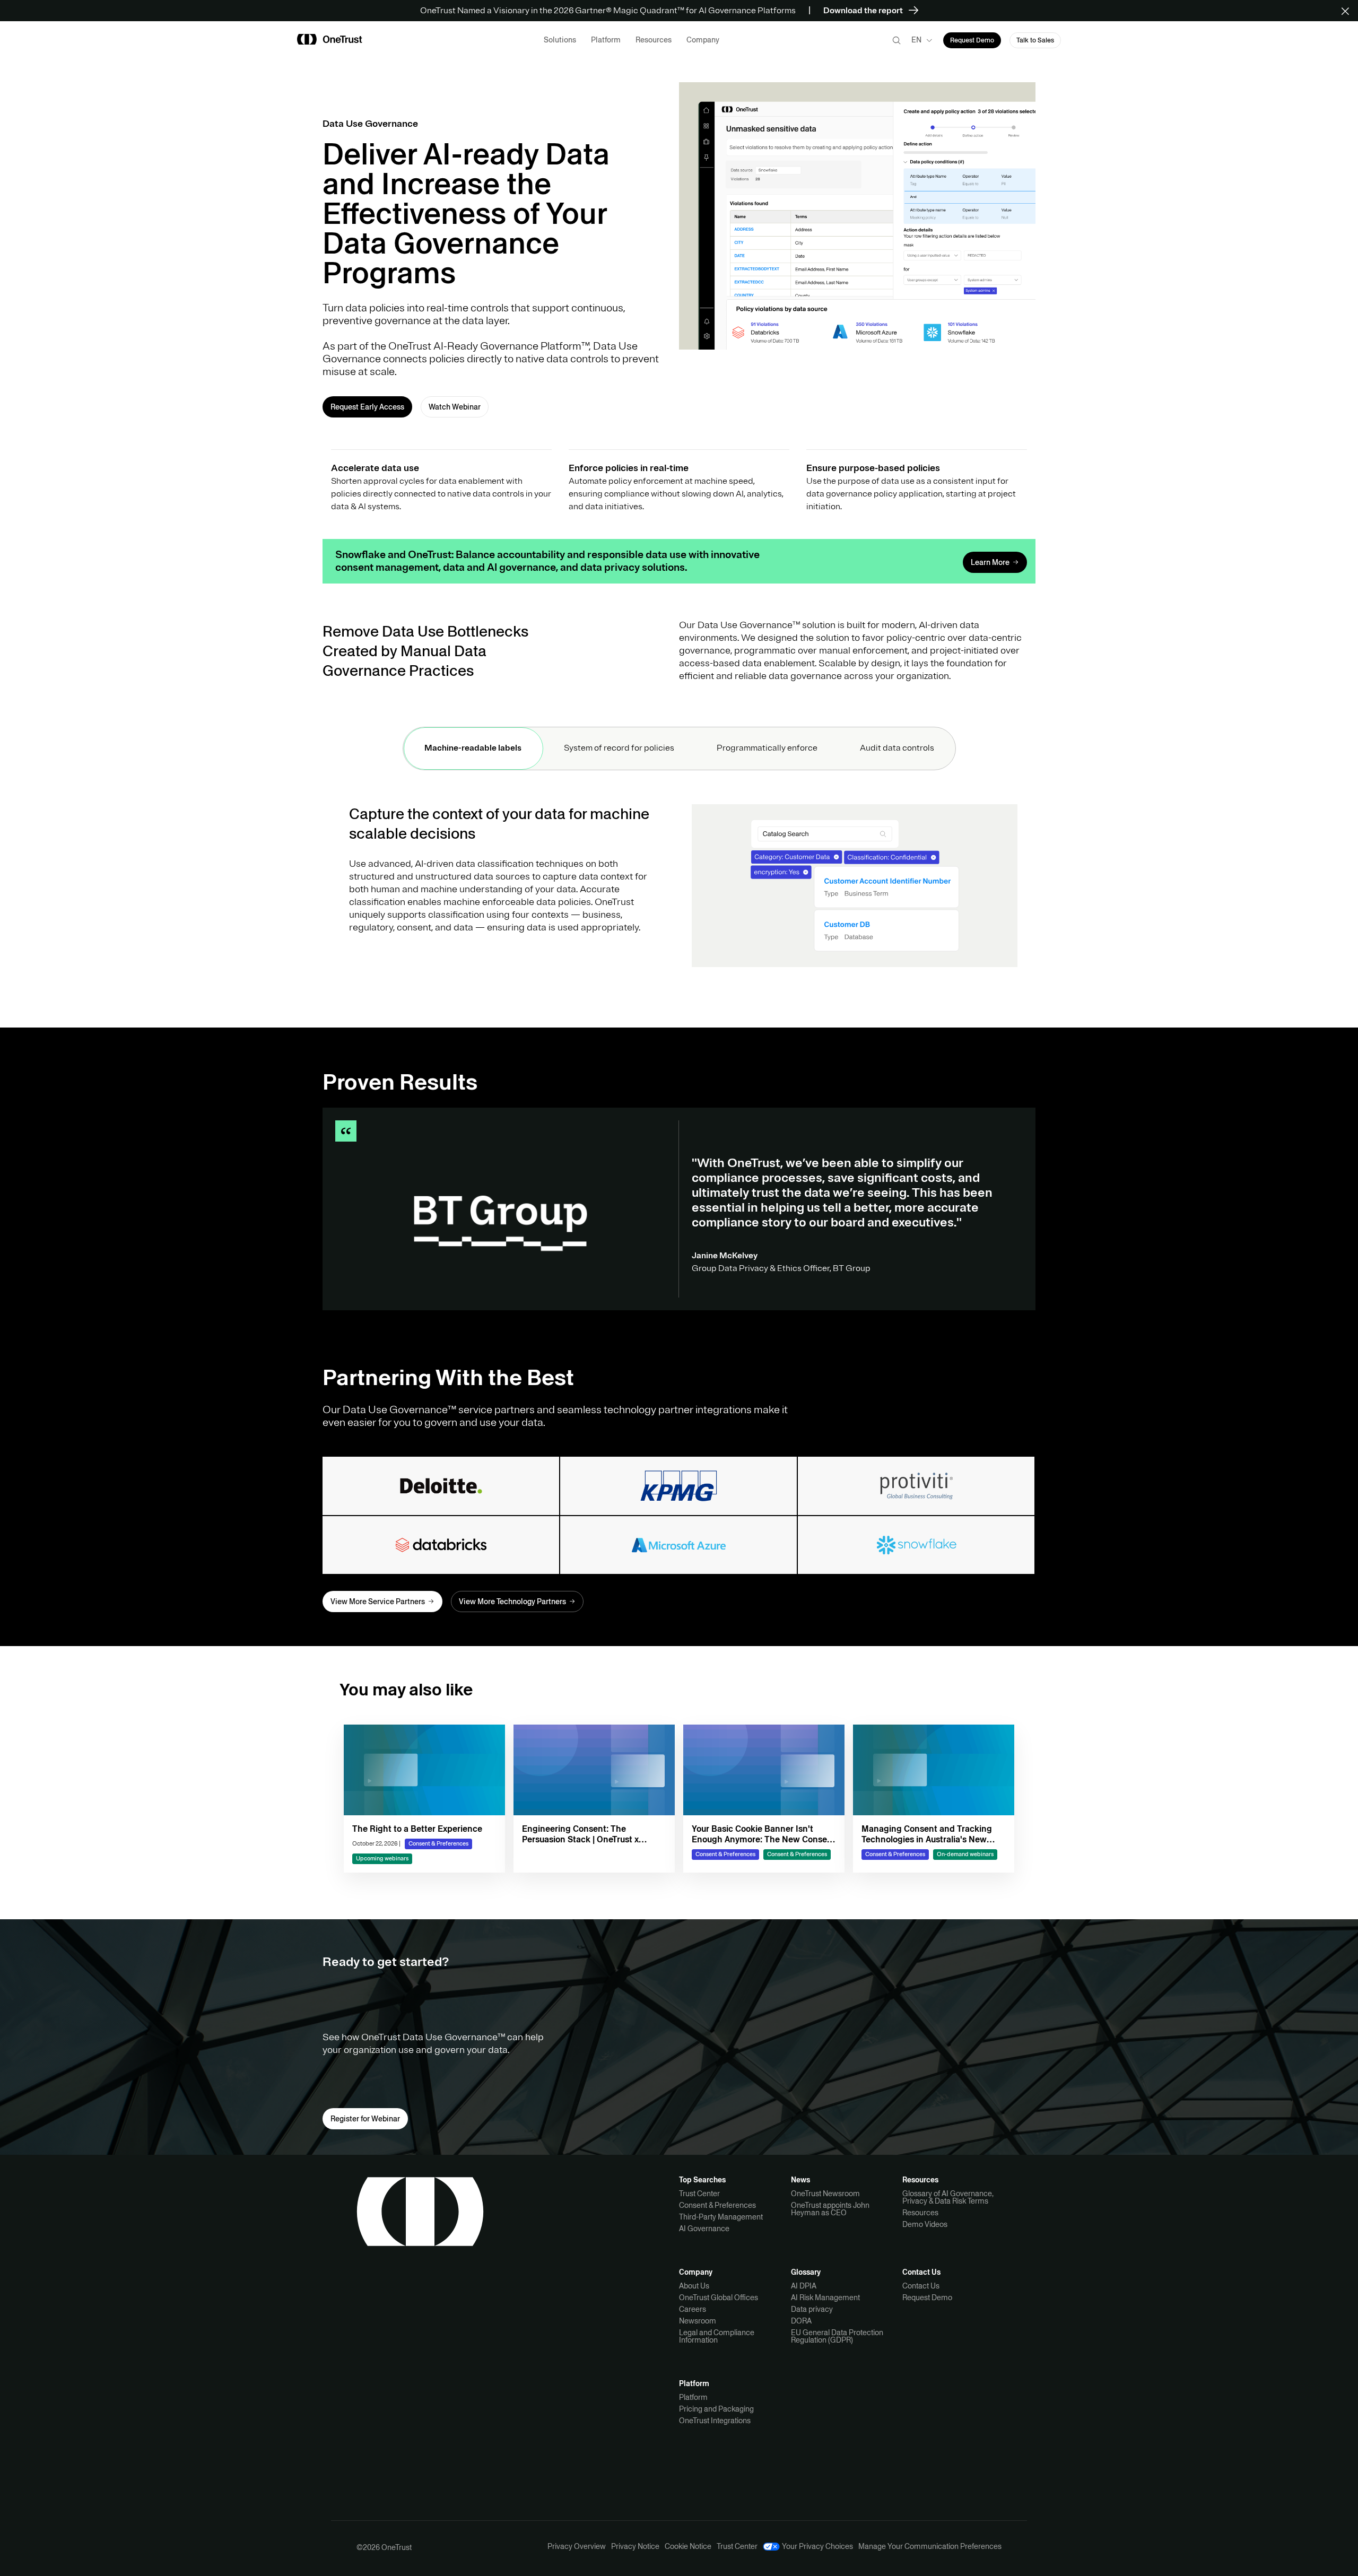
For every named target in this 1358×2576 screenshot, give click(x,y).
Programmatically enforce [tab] (767, 748)
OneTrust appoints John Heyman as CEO (830, 2209)
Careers (693, 2309)
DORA (801, 2321)
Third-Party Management (721, 2217)
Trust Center (699, 2194)
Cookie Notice (688, 2546)
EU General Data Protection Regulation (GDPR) (837, 2336)
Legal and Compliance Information (717, 2336)
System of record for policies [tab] (619, 748)
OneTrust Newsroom (825, 2194)
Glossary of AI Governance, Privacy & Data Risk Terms (948, 2197)
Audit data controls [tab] (897, 748)
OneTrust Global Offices (719, 2297)
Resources (920, 2213)
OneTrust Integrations (715, 2421)
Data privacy (812, 2309)
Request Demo (927, 2297)
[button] (1349, 11)
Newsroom (698, 2321)
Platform (693, 2397)
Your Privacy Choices (817, 2547)
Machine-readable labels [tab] (473, 748)
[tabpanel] (679, 898)
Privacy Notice (635, 2546)
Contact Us (921, 2286)
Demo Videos (925, 2224)
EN (916, 40)
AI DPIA (804, 2286)
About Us (694, 2286)
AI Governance (704, 2229)
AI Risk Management (825, 2297)
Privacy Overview (577, 2546)
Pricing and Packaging (716, 2409)
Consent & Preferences (717, 2205)
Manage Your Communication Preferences (930, 2546)
